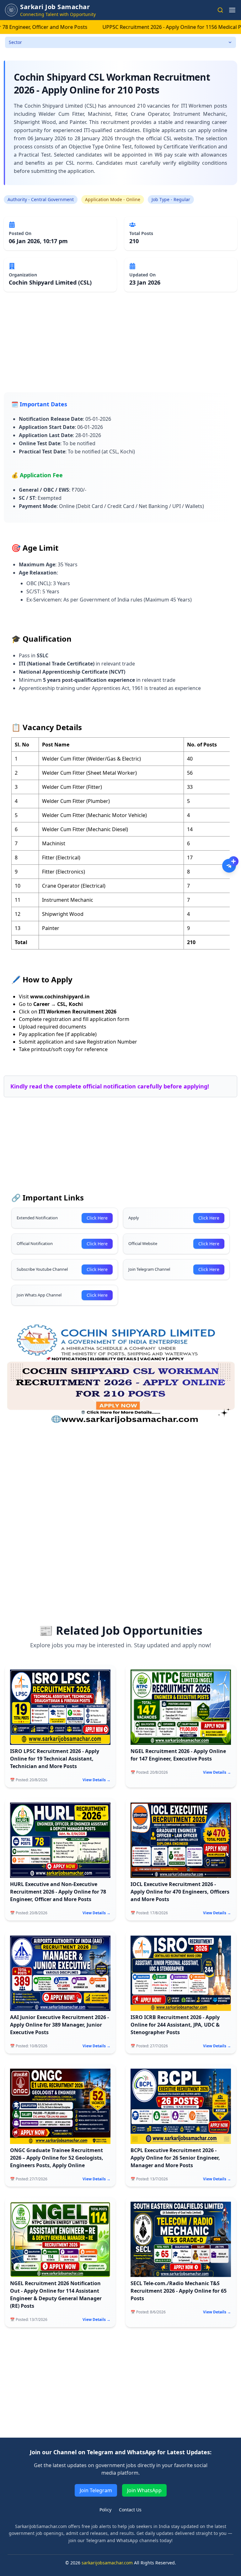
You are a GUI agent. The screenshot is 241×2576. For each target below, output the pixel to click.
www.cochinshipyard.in (60, 997)
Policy (105, 2510)
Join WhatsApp (144, 2490)
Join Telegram (96, 2490)
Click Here (97, 1218)
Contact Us (130, 2510)
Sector (15, 42)
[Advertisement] (120, 348)
